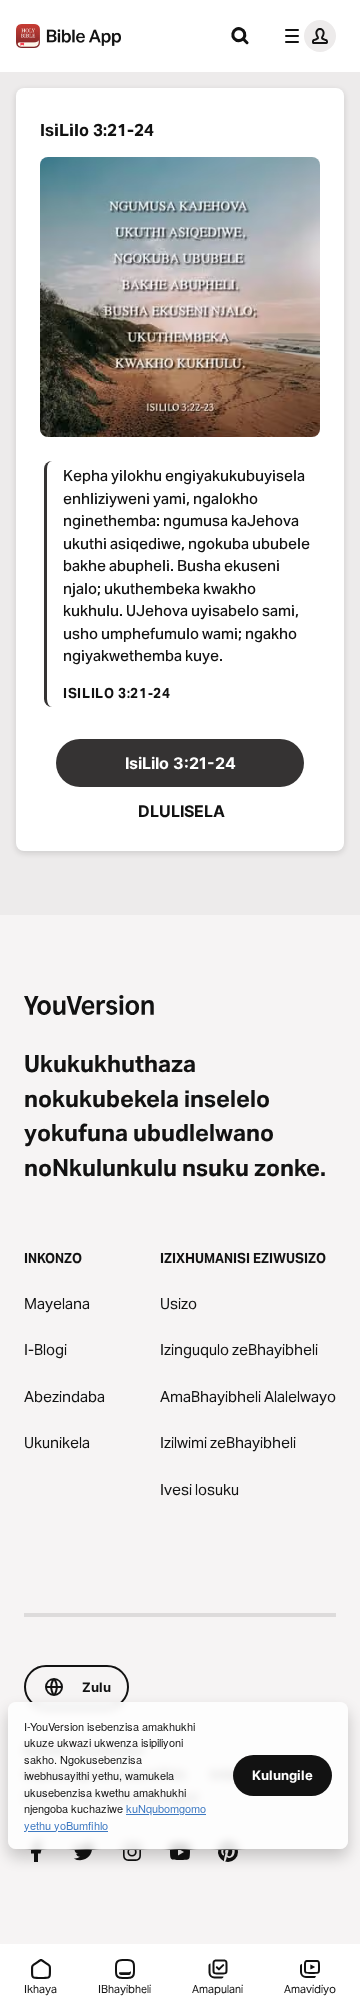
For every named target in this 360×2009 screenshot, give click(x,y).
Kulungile (282, 1775)
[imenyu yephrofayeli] (306, 36)
